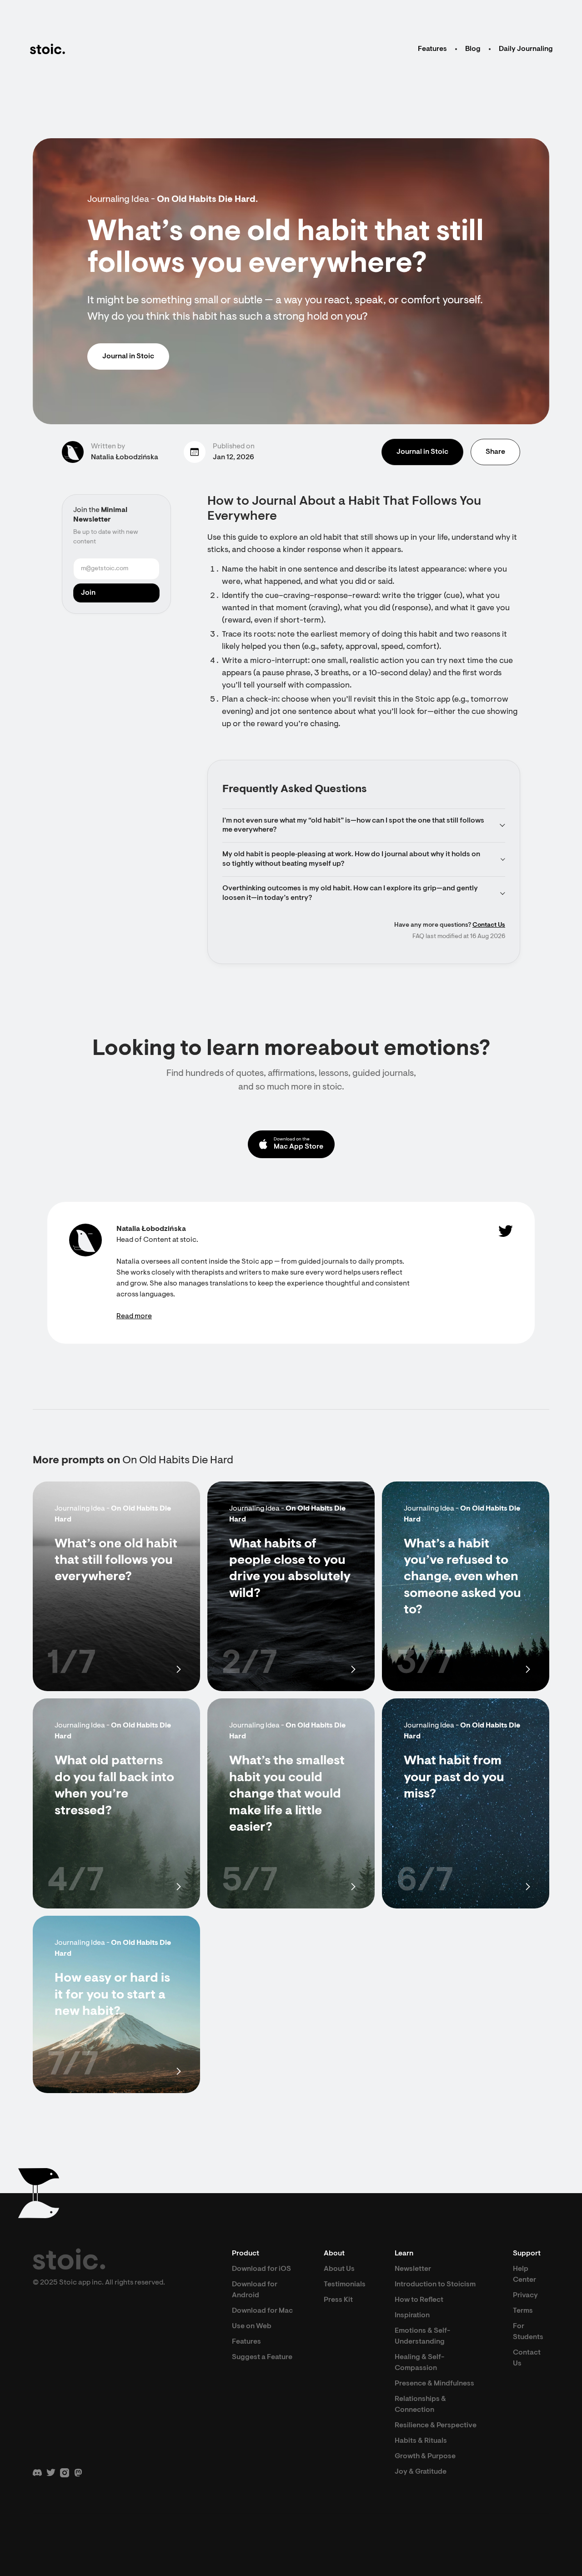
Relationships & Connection (420, 2405)
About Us (339, 2269)
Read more (134, 1316)
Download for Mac (262, 2311)
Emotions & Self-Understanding (422, 2336)
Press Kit (338, 2300)
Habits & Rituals (421, 2441)
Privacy (525, 2295)
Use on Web (252, 2326)
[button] (364, 826)
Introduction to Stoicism (435, 2285)
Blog (473, 49)
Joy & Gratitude (421, 2472)
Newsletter (413, 2269)
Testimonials (345, 2285)
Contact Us (489, 925)
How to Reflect (419, 2300)
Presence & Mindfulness (434, 2384)
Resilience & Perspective (436, 2425)
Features (432, 49)
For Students (528, 2332)
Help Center (524, 2275)
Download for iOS (261, 2269)
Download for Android (255, 2290)
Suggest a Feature (262, 2357)
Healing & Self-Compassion (419, 2363)
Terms (523, 2311)
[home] (47, 49)
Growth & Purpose (425, 2456)
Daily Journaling (526, 49)
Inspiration (412, 2315)
